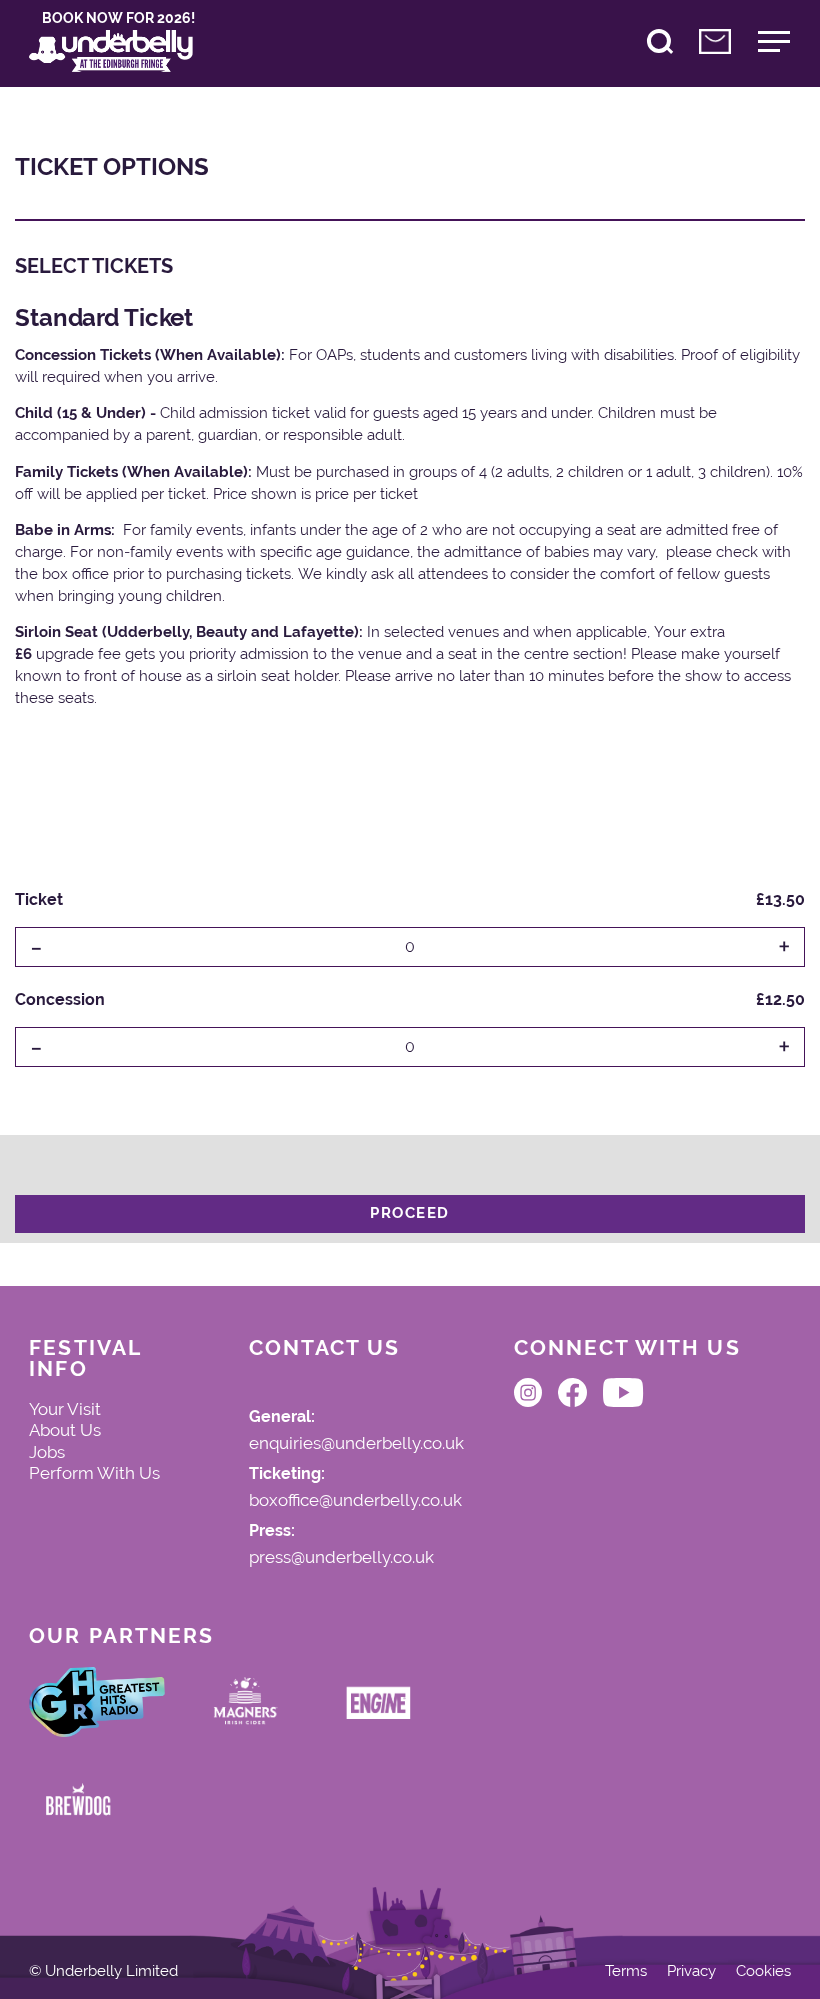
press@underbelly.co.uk (341, 1558)
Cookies (763, 1971)
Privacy (691, 1971)
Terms (626, 1971)
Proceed (410, 1213)
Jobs (47, 1452)
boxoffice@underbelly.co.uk (355, 1501)
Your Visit (65, 1409)
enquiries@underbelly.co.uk (356, 1444)
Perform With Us (94, 1473)
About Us (65, 1430)
